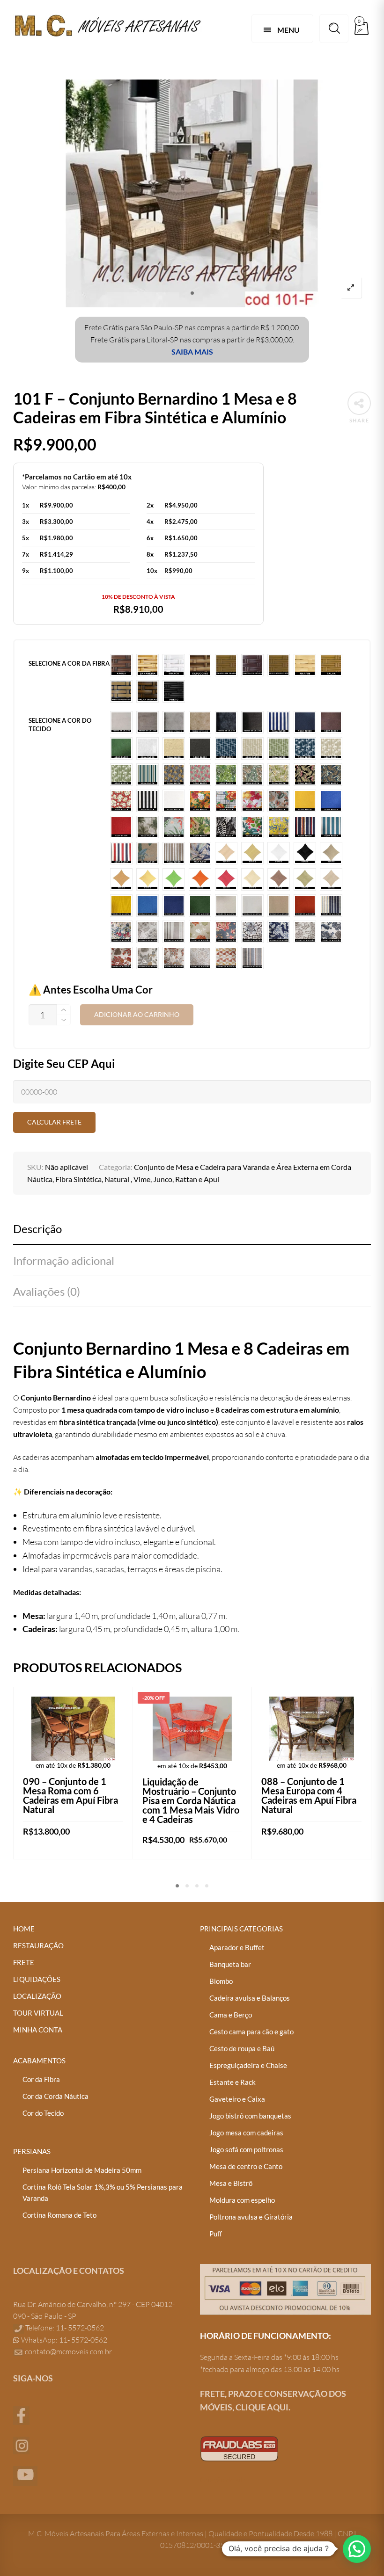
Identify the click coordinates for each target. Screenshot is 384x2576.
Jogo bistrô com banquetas (250, 2116)
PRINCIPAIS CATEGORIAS (241, 1929)
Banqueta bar (230, 1964)
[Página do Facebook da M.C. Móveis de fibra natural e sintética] (21, 2415)
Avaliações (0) (47, 1291)
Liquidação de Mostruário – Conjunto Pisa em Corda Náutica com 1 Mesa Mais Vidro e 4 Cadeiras (191, 1800)
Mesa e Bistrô (231, 2183)
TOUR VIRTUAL (38, 2013)
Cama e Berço (231, 2015)
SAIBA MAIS (192, 352)
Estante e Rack (233, 2082)
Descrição (37, 1229)
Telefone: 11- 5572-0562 (64, 2328)
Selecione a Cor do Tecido (60, 725)
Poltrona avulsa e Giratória (251, 2217)
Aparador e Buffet (237, 1947)
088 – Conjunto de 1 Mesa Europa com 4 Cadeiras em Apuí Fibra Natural (309, 1795)
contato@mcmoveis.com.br (68, 2351)
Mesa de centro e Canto (246, 2166)
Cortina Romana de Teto (59, 2215)
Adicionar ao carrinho (137, 1015)
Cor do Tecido (43, 2113)
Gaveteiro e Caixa (237, 2099)
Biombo (221, 1981)
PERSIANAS (32, 2151)
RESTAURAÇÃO (38, 1945)
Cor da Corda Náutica (55, 2096)
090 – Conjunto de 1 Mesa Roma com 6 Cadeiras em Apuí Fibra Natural (70, 1795)
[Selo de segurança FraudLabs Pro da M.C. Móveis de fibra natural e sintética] (239, 2448)
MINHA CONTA (38, 2030)
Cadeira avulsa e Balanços (250, 1998)
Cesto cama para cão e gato (251, 2032)
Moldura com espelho (242, 2200)
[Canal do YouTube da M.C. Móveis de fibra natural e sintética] (25, 2475)
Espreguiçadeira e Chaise (248, 2065)
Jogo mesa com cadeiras (246, 2133)
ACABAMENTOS (39, 2061)
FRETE (24, 1962)
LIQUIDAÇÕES (37, 1979)
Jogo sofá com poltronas (246, 2149)
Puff (216, 2234)
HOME (24, 1929)
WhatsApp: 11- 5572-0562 (63, 2340)
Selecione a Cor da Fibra (69, 663)
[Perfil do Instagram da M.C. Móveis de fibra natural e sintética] (21, 2445)
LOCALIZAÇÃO (37, 1996)
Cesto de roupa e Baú (242, 2048)
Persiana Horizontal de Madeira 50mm (82, 2170)
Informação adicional (64, 1260)
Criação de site (224, 2480)
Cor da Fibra (41, 2079)
